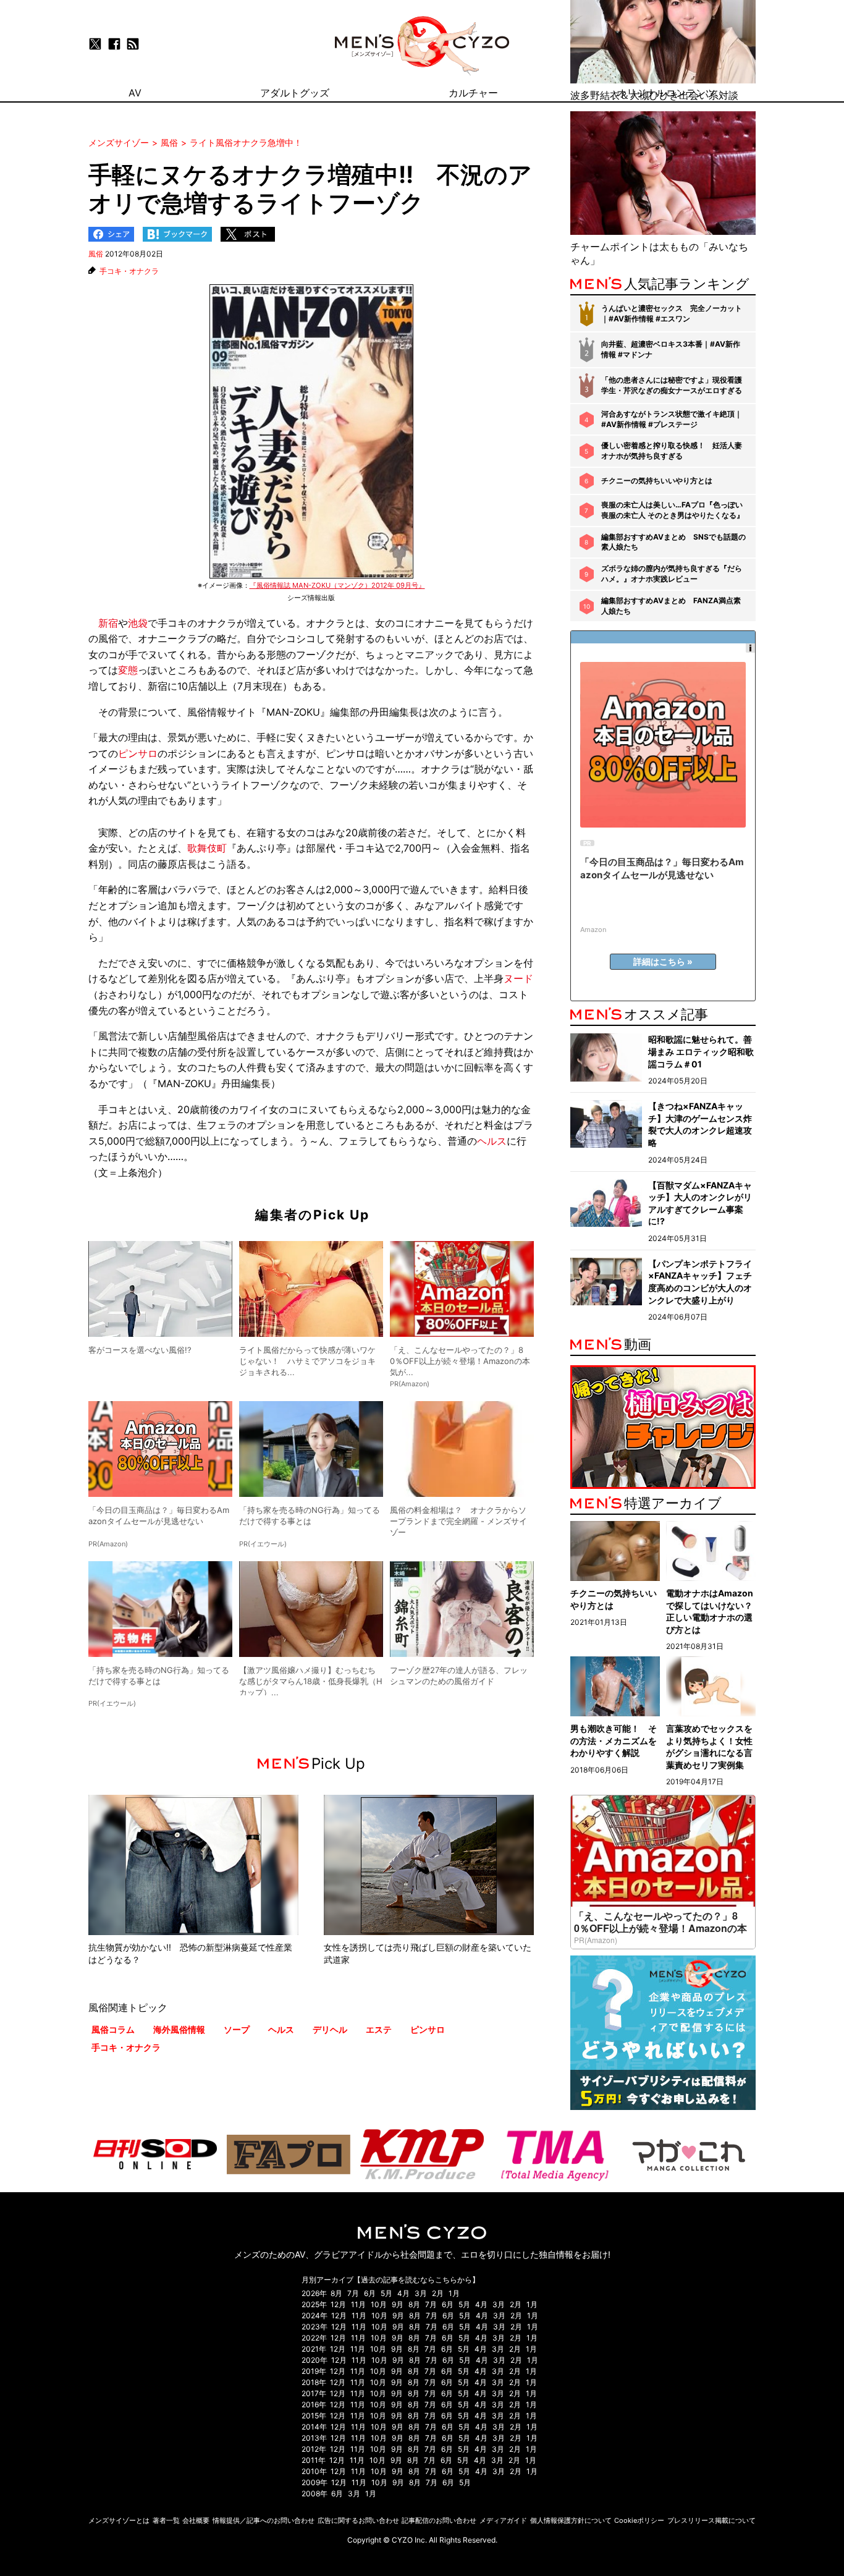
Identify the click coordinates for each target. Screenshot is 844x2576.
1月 (454, 2293)
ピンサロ (138, 753)
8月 (336, 2293)
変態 (128, 670)
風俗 (96, 254)
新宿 (108, 623)
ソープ (237, 2029)
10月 (379, 2304)
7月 (353, 2293)
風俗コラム (113, 2029)
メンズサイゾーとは (119, 2520)
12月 (338, 2304)
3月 (421, 2293)
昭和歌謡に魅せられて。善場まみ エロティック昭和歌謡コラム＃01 (701, 1051)
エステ (379, 2029)
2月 (438, 2293)
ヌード (518, 978)
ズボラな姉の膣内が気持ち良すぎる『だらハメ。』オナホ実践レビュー (672, 574)
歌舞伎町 (207, 848)
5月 (386, 2293)
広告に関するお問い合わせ (358, 2520)
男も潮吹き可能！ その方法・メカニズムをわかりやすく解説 (614, 1740)
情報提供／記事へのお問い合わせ (264, 2520)
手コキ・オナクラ (129, 271)
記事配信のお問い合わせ (439, 2520)
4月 (403, 2293)
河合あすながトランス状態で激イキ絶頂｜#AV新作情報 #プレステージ (672, 419)
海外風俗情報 (179, 2029)
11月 (358, 2304)
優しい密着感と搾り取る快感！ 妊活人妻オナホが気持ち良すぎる (672, 451)
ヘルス (492, 1141)
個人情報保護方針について (571, 2520)
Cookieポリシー (639, 2520)
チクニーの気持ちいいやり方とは (657, 481)
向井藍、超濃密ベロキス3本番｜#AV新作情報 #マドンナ (671, 349)
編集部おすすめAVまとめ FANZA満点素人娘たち (671, 606)
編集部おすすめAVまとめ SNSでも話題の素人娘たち (673, 542)
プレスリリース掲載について (711, 2520)
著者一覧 (166, 2520)
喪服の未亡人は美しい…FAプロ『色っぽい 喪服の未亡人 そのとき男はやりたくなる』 (673, 510)
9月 (398, 2304)
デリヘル (330, 2029)
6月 (370, 2293)
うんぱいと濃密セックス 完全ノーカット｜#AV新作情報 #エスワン (672, 313)
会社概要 (196, 2520)
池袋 (138, 623)
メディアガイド (503, 2520)
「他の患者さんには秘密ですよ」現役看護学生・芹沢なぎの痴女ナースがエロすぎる (672, 385)
